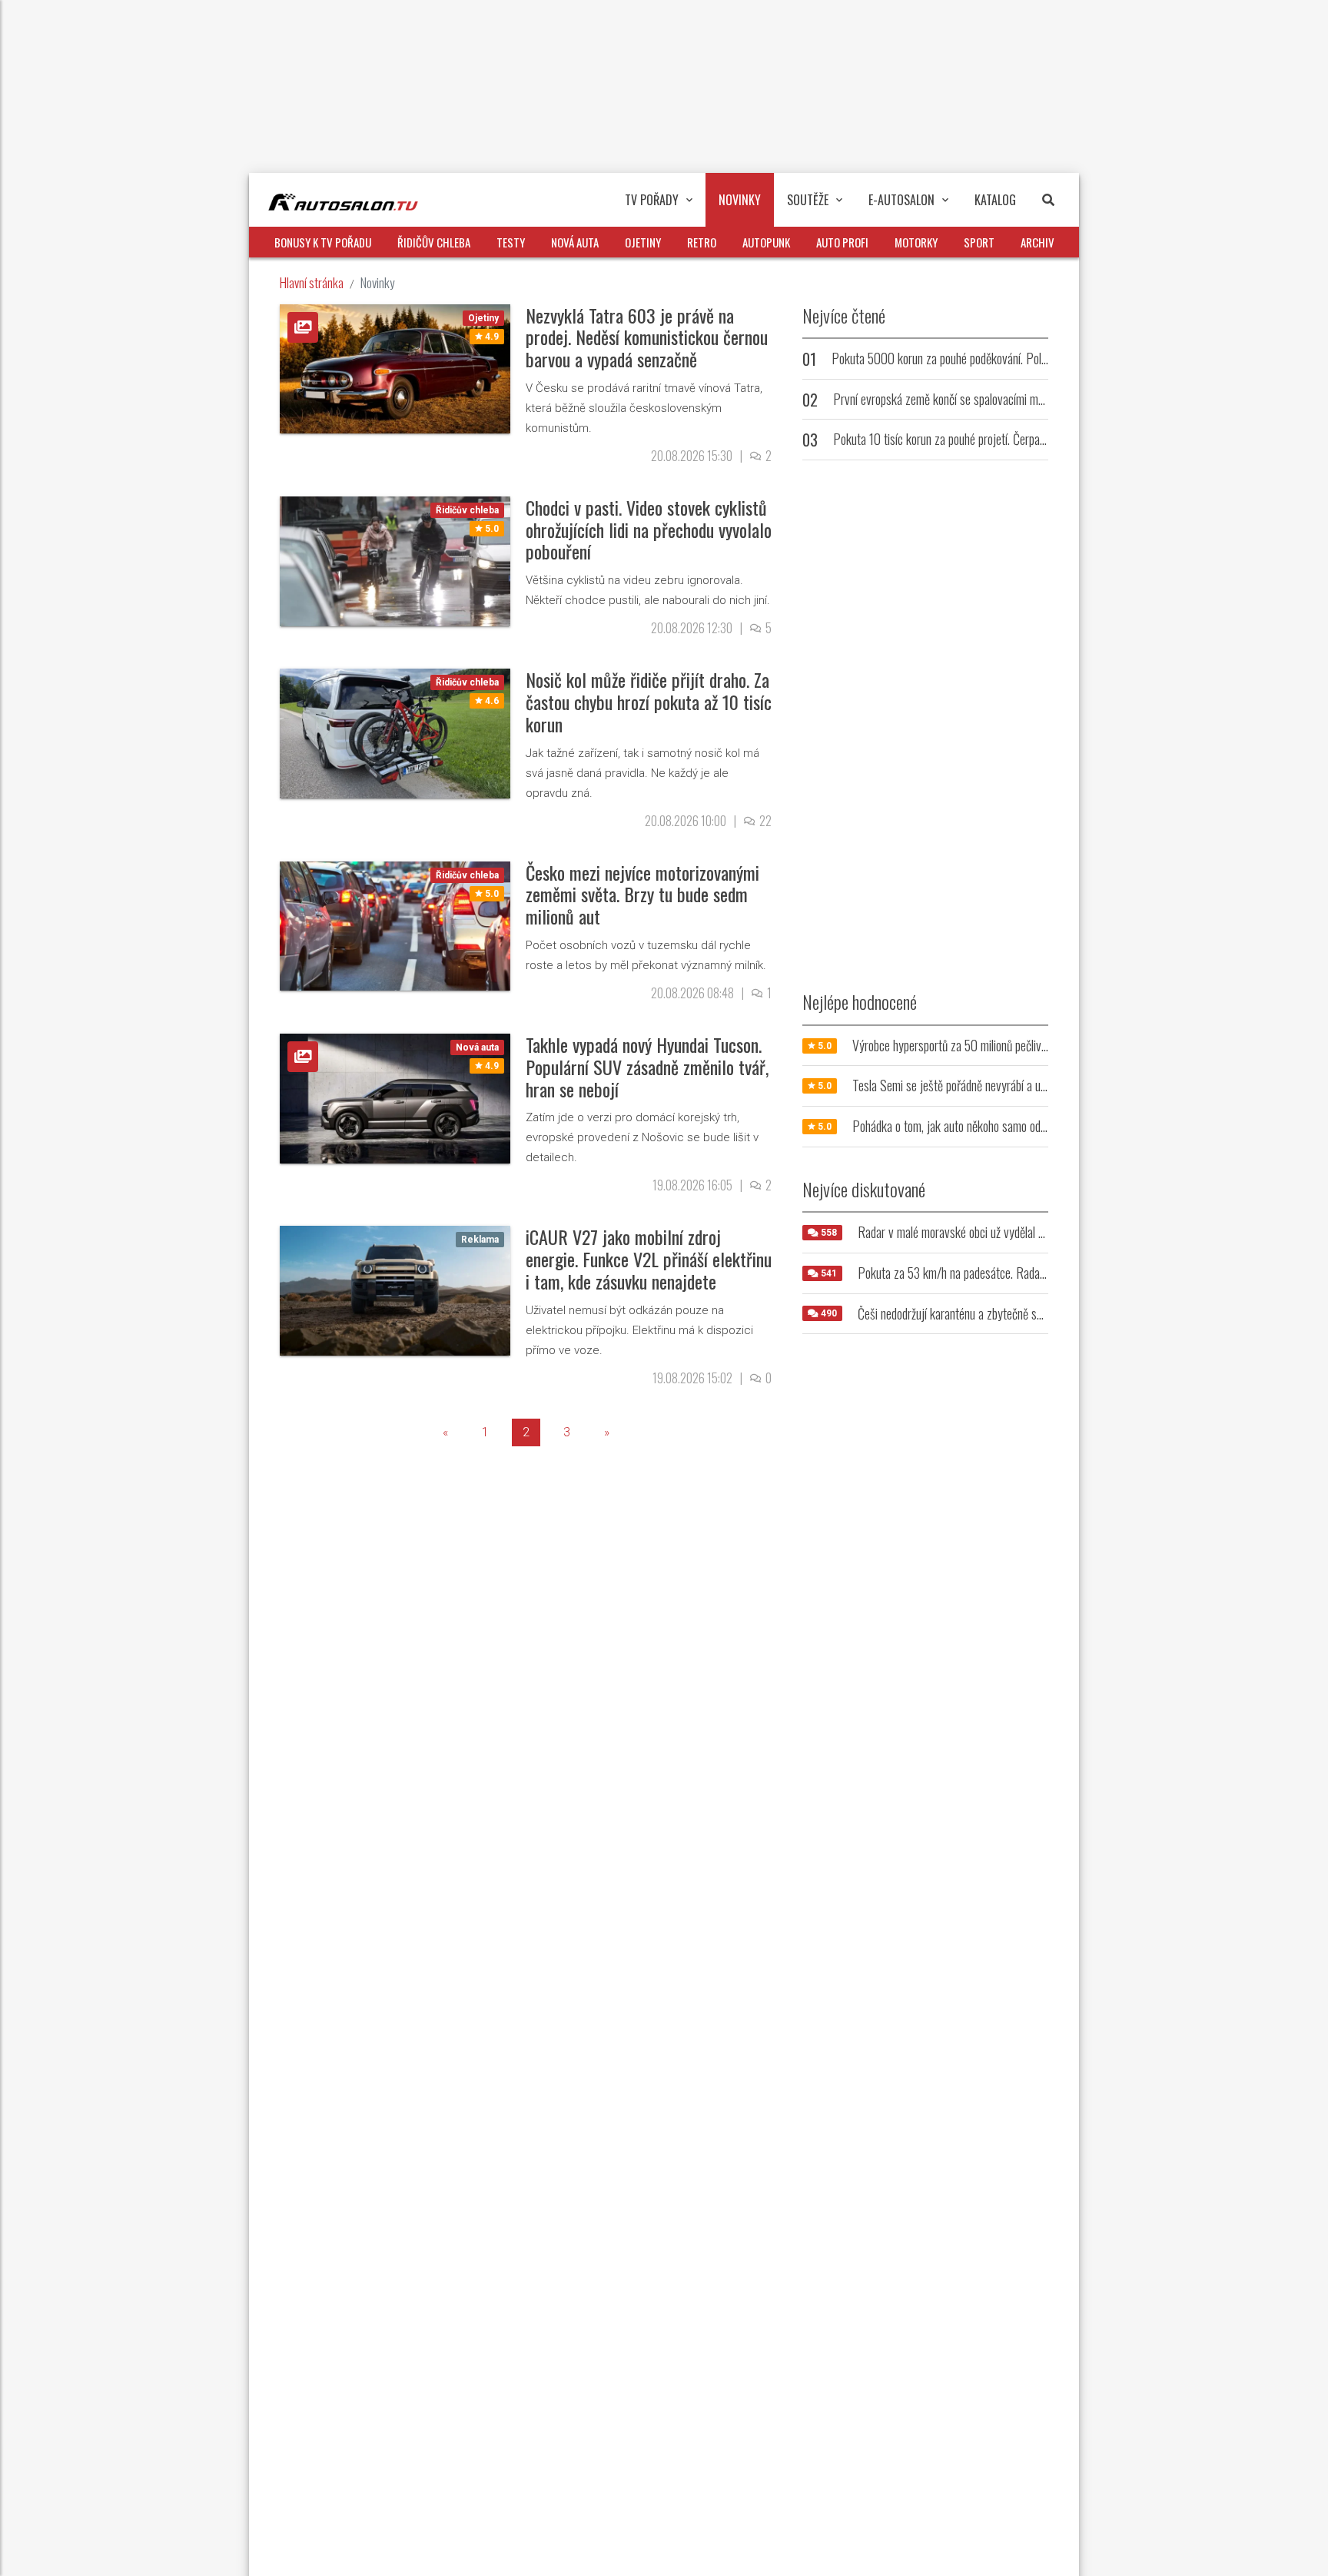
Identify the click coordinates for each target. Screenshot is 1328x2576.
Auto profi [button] (842, 242)
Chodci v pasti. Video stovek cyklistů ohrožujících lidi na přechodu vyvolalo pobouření (649, 529)
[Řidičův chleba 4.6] (395, 733)
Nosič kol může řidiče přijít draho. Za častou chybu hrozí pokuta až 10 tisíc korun (649, 702)
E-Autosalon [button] (901, 200)
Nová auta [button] (575, 242)
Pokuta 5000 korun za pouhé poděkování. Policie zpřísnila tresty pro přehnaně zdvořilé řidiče (1044, 358)
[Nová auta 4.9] (395, 1098)
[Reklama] (395, 1290)
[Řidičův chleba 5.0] (395, 561)
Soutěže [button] (808, 200)
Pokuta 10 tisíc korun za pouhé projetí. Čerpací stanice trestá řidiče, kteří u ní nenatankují (1038, 439)
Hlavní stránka (312, 282)
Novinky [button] (740, 200)
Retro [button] (702, 242)
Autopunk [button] (766, 242)
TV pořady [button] (652, 200)
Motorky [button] (916, 242)
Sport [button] (979, 242)
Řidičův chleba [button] (434, 242)
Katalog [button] (995, 200)
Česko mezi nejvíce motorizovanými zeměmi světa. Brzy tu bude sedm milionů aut (642, 895)
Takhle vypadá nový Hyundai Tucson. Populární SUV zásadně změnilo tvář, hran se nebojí (647, 1067)
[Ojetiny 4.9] (395, 368)
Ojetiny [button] (643, 242)
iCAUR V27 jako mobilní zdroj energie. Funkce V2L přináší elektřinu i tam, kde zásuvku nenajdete (649, 1259)
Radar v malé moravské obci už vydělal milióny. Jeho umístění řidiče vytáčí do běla (1044, 1232)
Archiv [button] (1037, 242)
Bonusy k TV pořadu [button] (323, 242)
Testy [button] (511, 242)
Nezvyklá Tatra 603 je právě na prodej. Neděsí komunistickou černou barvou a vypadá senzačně (647, 337)
